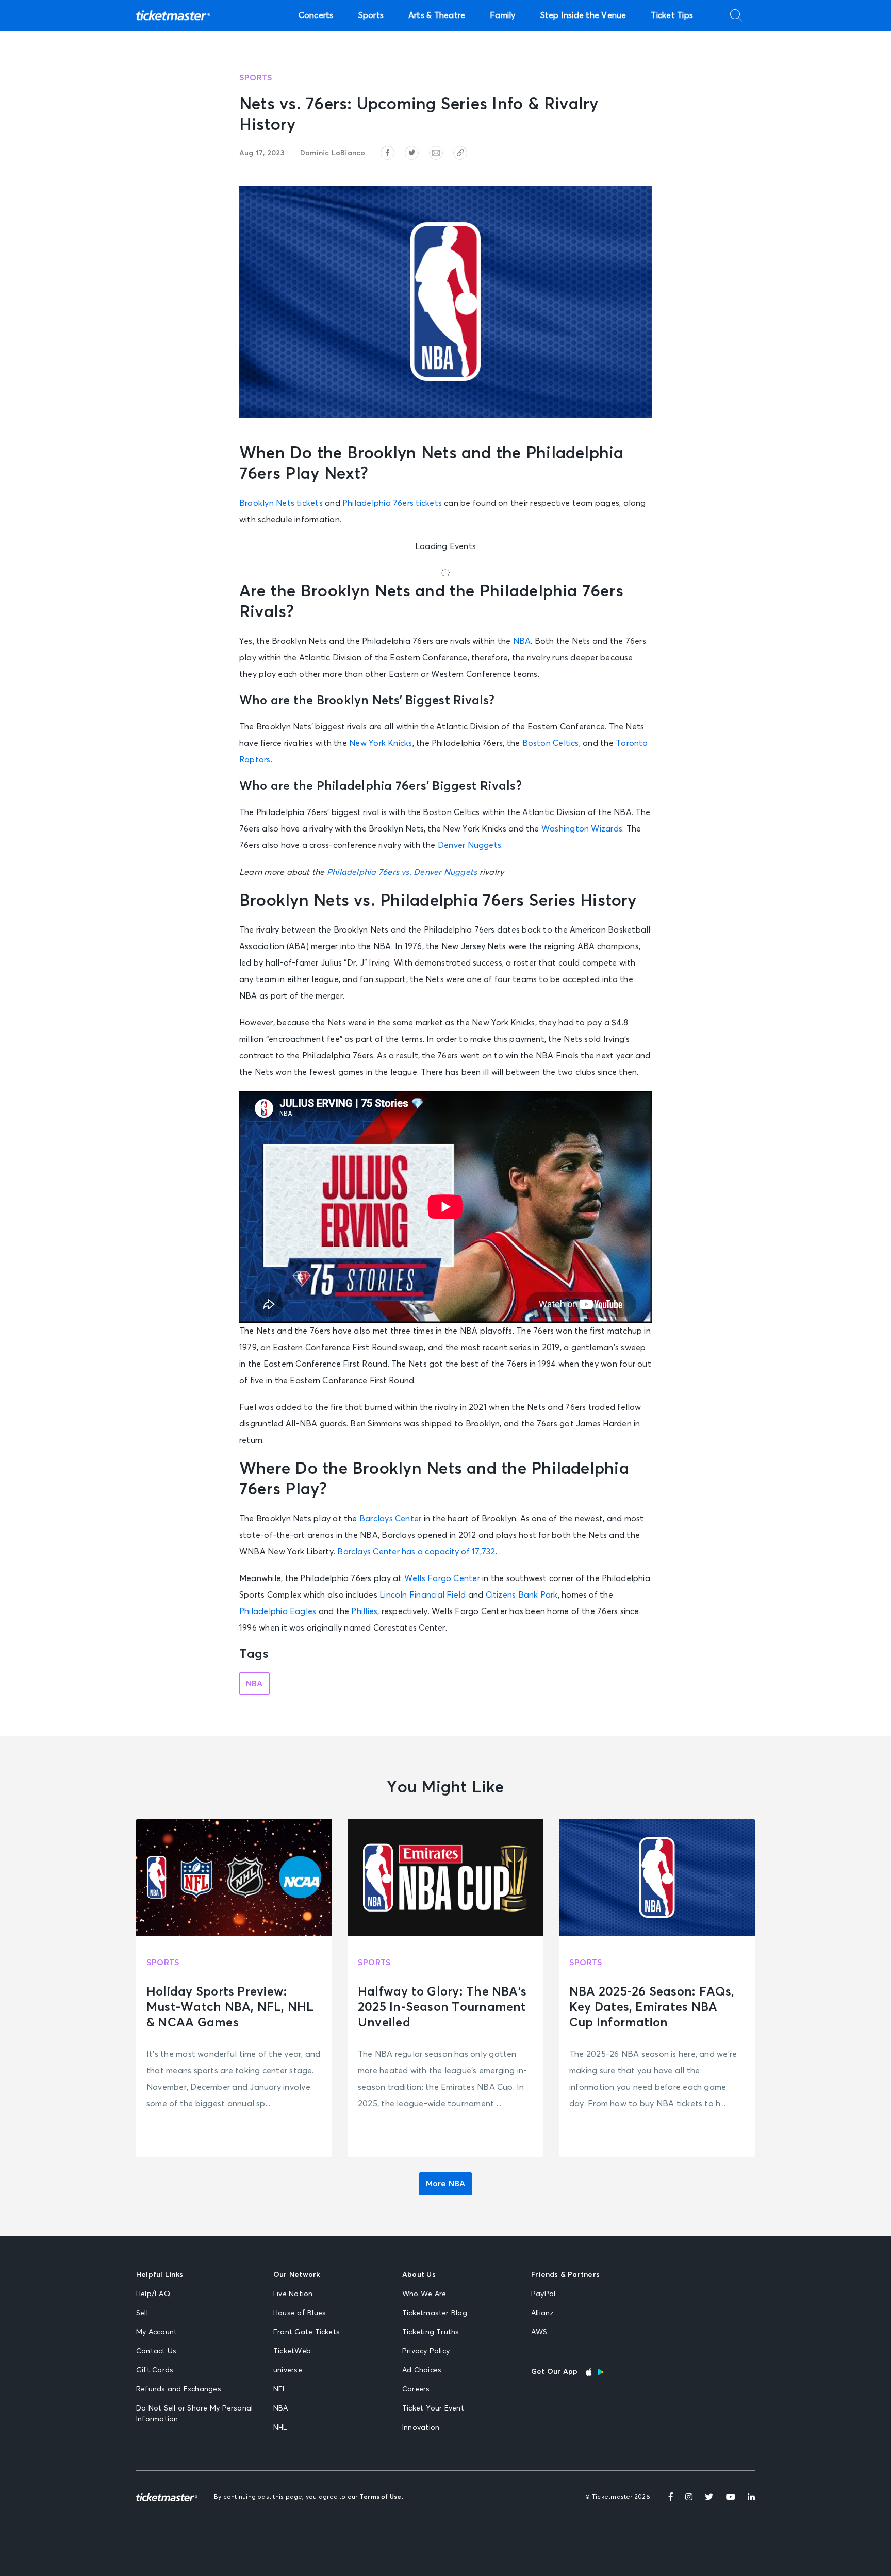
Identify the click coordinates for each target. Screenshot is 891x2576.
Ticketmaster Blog (435, 2313)
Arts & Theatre (437, 15)
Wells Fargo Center (442, 1578)
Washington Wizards (582, 829)
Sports (371, 15)
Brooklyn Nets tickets (281, 503)
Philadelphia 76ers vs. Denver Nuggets (402, 872)
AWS (539, 2332)
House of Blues (300, 2313)
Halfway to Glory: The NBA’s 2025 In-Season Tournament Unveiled (442, 2007)
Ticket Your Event (433, 2408)
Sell (142, 2313)
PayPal (543, 2294)
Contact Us (156, 2351)
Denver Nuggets (469, 845)
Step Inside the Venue (583, 15)
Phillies (364, 1611)
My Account (156, 2332)
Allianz (543, 2313)
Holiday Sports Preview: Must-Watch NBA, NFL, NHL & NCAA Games (230, 2007)
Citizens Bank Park (522, 1595)
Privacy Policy (426, 2351)
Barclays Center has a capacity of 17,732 (416, 1552)
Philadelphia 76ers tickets (392, 503)
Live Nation (293, 2294)
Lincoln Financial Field (423, 1595)
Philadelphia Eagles (278, 1611)
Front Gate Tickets (307, 2332)
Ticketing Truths (431, 2332)
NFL (280, 2389)
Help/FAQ (153, 2294)
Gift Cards (155, 2370)
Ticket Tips (672, 15)
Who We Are (424, 2294)
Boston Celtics (551, 743)
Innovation (421, 2428)
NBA (522, 641)
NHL (280, 2428)
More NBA (446, 2184)
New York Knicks (381, 743)
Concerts (316, 15)
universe (288, 2370)
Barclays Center (390, 1519)
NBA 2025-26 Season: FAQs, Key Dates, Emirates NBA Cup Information (652, 2007)
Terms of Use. (381, 2497)
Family (502, 15)
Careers (416, 2389)
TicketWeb (292, 2351)
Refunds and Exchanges (179, 2389)
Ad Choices (422, 2370)
